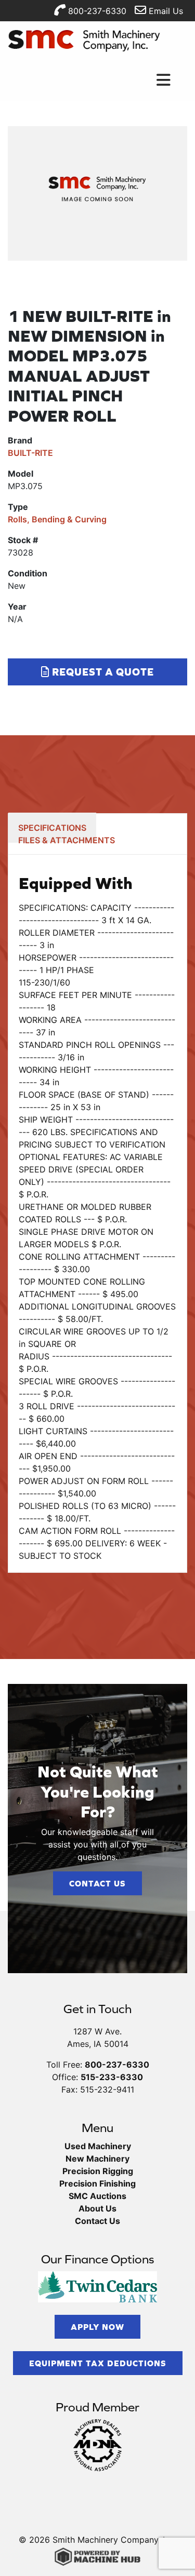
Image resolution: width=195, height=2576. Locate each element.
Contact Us (97, 1883)
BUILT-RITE (30, 453)
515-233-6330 (112, 2077)
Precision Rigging (98, 2171)
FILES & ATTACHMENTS (67, 840)
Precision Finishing (97, 2183)
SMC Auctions (97, 2196)
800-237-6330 (96, 11)
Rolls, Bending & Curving (57, 519)
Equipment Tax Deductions (98, 2363)
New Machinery (97, 2159)
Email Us (165, 11)
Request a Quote (102, 672)
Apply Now (97, 2327)
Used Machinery (98, 2146)
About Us (97, 2208)
